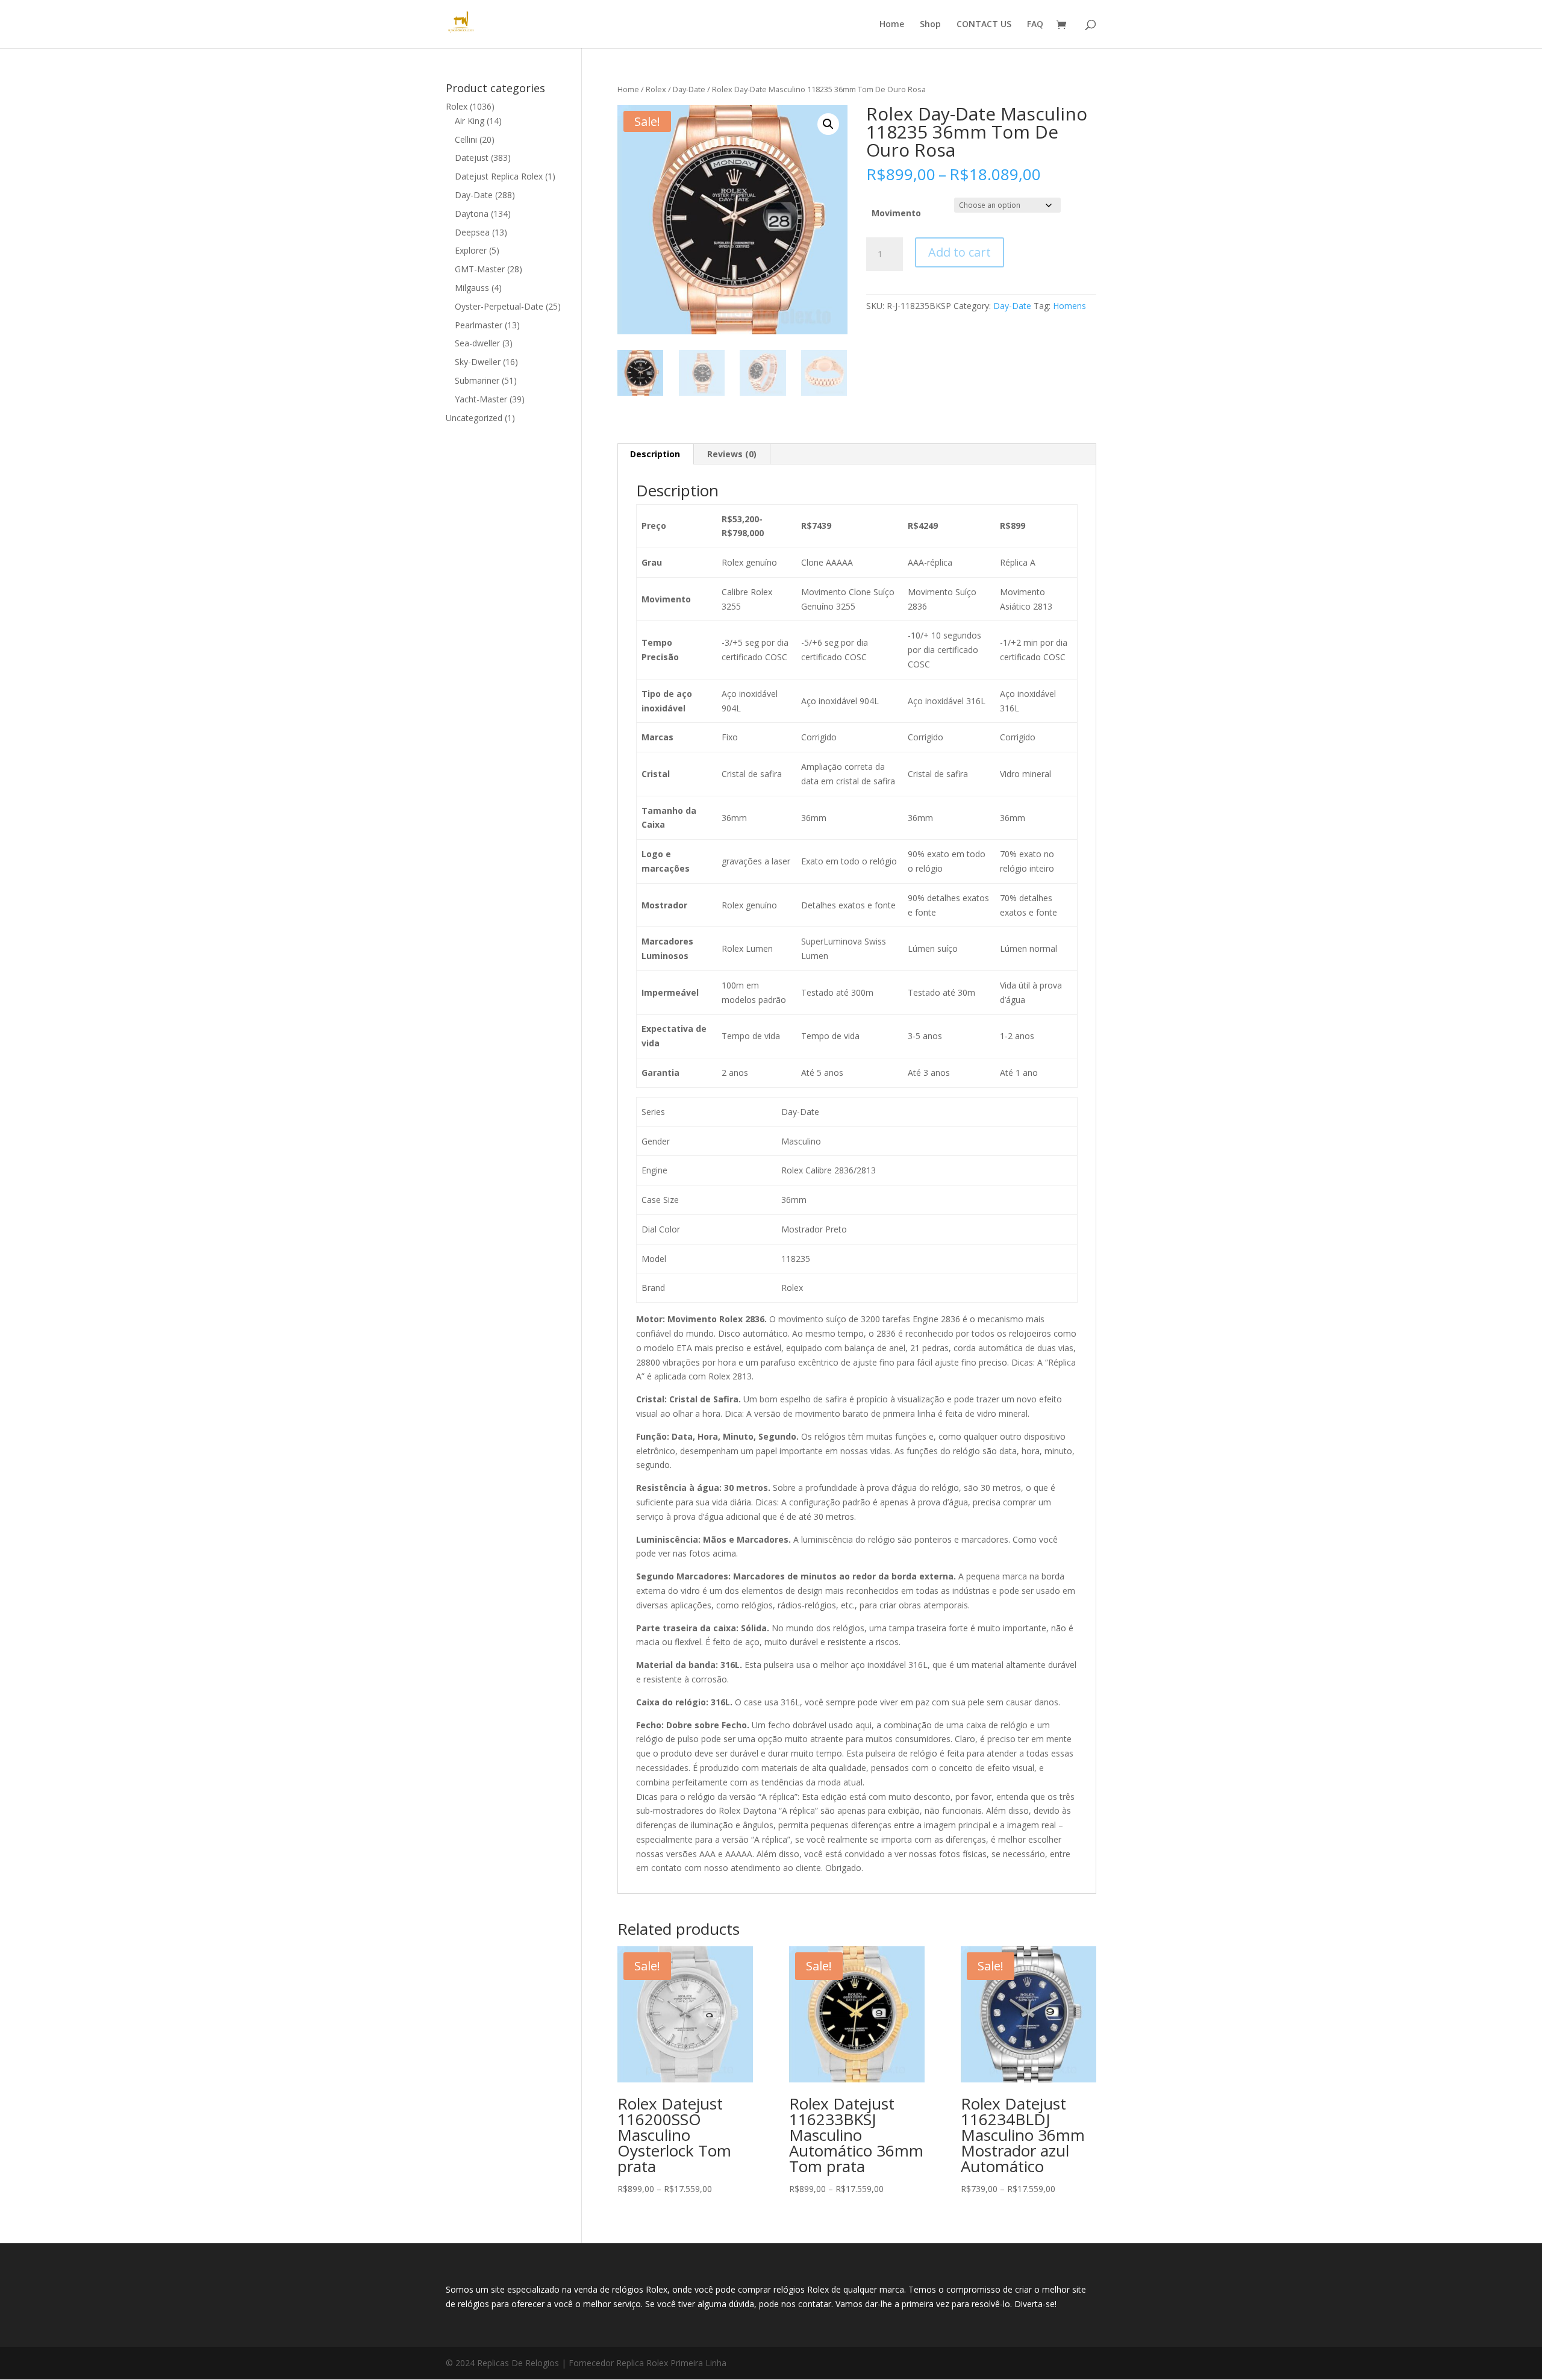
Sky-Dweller (478, 362)
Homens (1069, 306)
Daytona (472, 214)
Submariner (477, 380)
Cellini (466, 139)
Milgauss (472, 288)
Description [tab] (655, 454)
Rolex (656, 89)
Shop (930, 25)
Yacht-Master (481, 399)
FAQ (1035, 25)
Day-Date (689, 89)
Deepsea (472, 232)
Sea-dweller (477, 343)
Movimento (896, 213)
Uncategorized (474, 418)
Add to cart (960, 252)
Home (892, 25)
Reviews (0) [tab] (732, 454)
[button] (828, 124)
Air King (470, 121)
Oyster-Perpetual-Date (499, 306)
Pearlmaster (479, 325)
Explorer (471, 250)
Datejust (472, 158)
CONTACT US (984, 25)
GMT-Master (480, 269)
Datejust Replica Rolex (499, 176)
